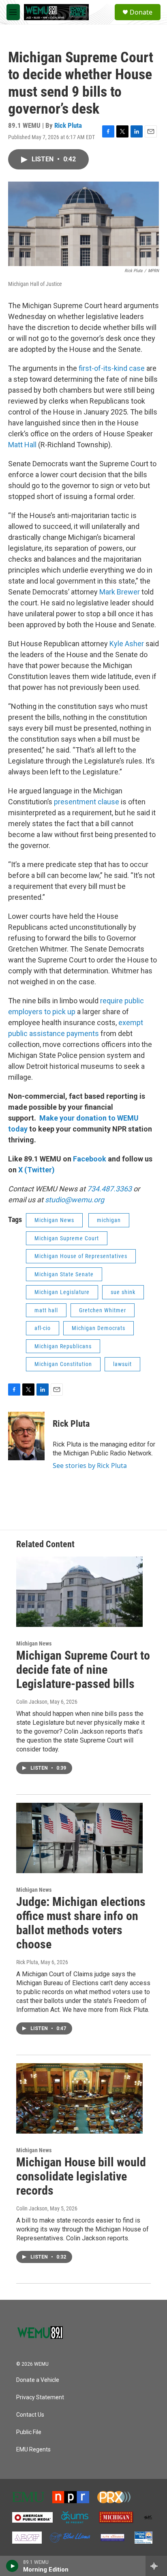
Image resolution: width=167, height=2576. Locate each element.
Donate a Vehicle (38, 2380)
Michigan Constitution (63, 1364)
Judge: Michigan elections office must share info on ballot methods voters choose (81, 1923)
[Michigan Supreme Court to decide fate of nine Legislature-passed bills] (79, 1592)
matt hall (46, 1310)
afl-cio (43, 1328)
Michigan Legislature (62, 1292)
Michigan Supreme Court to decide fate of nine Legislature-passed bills (83, 1670)
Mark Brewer (120, 592)
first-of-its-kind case (112, 368)
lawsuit (122, 1364)
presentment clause (87, 802)
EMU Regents (33, 2450)
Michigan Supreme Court (67, 1238)
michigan (109, 1220)
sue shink (123, 1292)
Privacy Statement (40, 2397)
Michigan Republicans (63, 1346)
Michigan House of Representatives (81, 1256)
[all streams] (156, 2566)
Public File (29, 2432)
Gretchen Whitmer (103, 1310)
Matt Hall (22, 445)
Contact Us (30, 2415)
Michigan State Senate (64, 1274)
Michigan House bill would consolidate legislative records (81, 2176)
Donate (141, 12)
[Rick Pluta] (26, 1436)
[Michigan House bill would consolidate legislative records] (79, 2098)
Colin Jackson (32, 1702)
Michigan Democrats (98, 1328)
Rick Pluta (68, 125)
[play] (12, 2566)
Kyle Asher (127, 644)
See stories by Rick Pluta (90, 1466)
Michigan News (54, 1220)
